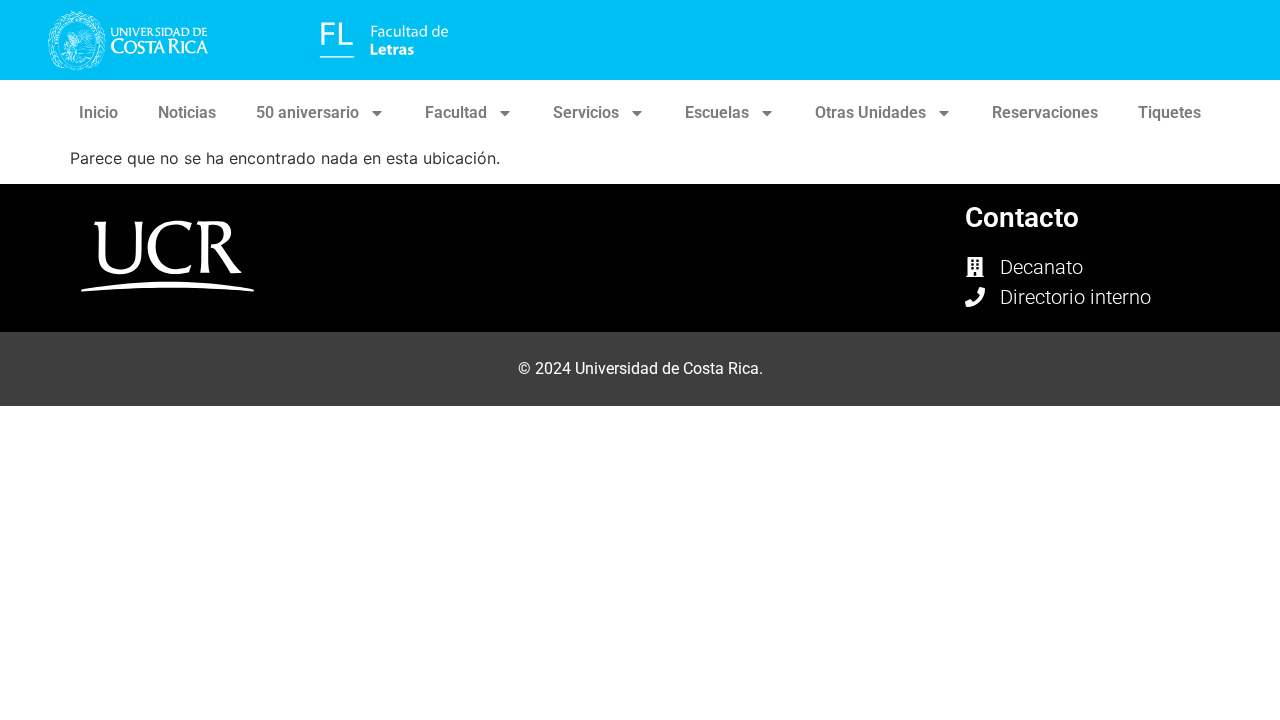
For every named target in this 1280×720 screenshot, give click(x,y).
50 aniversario (307, 112)
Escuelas (717, 112)
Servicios (586, 112)
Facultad (456, 112)
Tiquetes (1169, 112)
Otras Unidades (870, 112)
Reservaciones (1045, 112)
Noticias (187, 112)
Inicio (98, 112)
